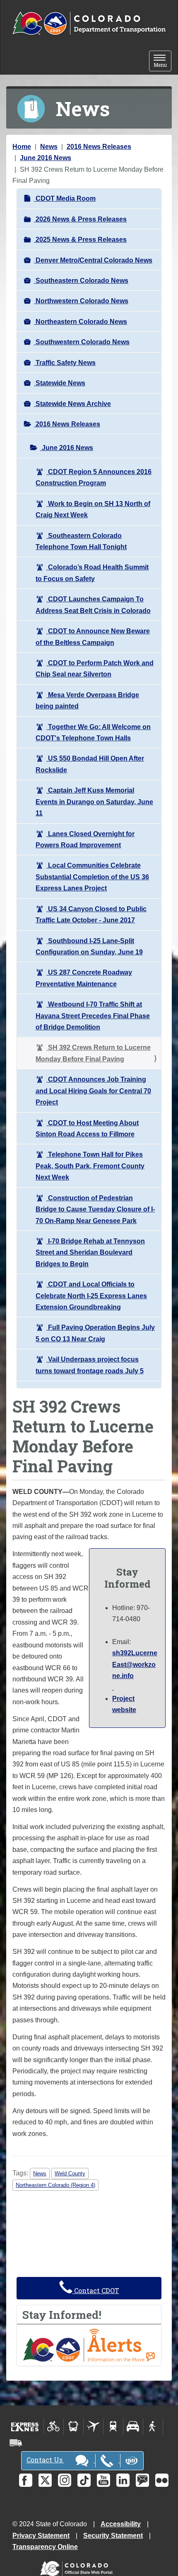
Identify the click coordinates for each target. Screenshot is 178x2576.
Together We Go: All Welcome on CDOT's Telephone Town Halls (93, 732)
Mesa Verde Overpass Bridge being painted (87, 701)
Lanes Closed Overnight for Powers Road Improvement (85, 839)
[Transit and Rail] (73, 2426)
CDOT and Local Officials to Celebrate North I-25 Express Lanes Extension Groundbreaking (91, 1296)
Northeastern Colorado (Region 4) (55, 2185)
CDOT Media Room (65, 198)
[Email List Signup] (142, 2480)
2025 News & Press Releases (80, 240)
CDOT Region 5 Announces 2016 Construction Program (94, 477)
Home (22, 147)
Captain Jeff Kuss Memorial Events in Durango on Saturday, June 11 (94, 802)
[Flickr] (162, 2480)
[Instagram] (65, 2480)
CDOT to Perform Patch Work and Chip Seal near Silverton (95, 669)
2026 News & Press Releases (80, 219)
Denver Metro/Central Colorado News (93, 260)
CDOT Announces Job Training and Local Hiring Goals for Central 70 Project (93, 1091)
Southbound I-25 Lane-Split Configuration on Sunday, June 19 (89, 946)
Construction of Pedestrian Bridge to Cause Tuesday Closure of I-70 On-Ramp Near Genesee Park (95, 1209)
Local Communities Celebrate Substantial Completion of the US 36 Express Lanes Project (92, 877)
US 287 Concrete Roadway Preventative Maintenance (84, 978)
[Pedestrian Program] (153, 2426)
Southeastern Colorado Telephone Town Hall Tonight (81, 541)
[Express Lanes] (25, 2426)
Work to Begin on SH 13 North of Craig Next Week (93, 509)
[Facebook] (26, 2480)
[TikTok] (84, 2480)
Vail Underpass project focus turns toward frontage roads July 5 (90, 1365)
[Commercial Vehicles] (16, 2443)
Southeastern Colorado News (81, 281)
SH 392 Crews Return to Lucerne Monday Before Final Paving (93, 1053)
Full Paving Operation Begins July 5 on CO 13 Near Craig (95, 1333)
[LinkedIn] (123, 2480)
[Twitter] (45, 2480)
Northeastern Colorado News (81, 322)
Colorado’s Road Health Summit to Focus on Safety (92, 573)
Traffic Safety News (65, 363)
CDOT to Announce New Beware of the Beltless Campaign (93, 637)
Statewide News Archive (72, 404)
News (49, 147)
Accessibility (121, 2524)
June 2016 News (46, 158)
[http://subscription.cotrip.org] (89, 2345)
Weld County (70, 2173)
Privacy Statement (41, 2536)
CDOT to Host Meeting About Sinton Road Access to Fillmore (87, 1129)
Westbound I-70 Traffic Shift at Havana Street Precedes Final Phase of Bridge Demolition (93, 1016)
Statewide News (60, 383)
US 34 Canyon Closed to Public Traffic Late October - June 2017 (91, 915)
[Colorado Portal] (78, 2567)
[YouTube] (103, 2480)
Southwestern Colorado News (82, 342)
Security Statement (113, 2536)
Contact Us (45, 2460)
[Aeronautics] (93, 2426)
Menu (162, 62)
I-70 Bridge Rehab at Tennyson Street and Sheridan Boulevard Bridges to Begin (90, 1253)
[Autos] (133, 2426)
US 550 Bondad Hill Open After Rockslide (90, 764)
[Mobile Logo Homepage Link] (89, 24)
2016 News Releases (99, 147)
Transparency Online (45, 2547)
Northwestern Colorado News (81, 301)
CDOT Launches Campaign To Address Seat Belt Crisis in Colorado (93, 605)
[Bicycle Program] (54, 2426)
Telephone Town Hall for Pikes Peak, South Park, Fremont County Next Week (90, 1166)
